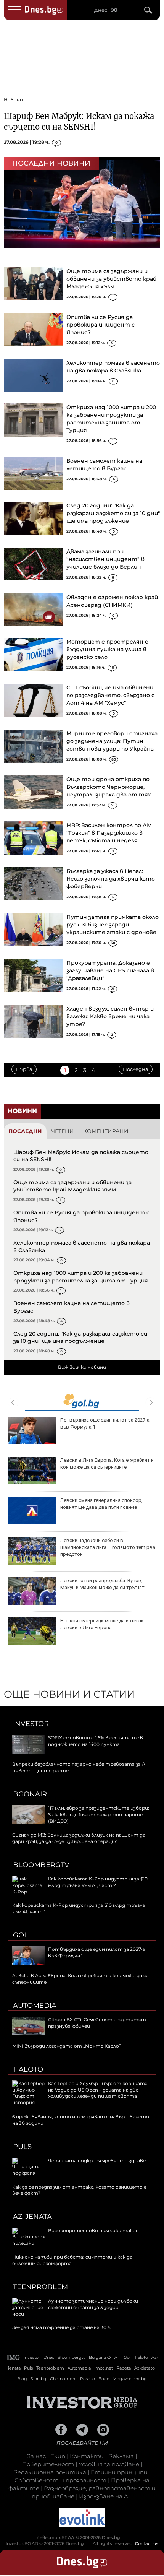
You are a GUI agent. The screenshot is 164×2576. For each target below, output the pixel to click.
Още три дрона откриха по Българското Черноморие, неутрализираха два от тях (109, 787)
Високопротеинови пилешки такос (101, 1420)
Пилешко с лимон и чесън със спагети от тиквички (108, 1544)
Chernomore (63, 2379)
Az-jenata (32, 2217)
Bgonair (30, 1794)
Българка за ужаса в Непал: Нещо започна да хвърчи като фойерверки (111, 879)
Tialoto (28, 2069)
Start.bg (39, 2379)
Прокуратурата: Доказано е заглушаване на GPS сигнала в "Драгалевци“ (110, 970)
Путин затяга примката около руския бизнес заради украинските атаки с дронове (113, 925)
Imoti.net (104, 2368)
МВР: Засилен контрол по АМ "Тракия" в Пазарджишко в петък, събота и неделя (109, 833)
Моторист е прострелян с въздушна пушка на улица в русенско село (107, 649)
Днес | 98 (106, 10)
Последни (25, 1131)
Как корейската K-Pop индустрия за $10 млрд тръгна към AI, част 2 (98, 1882)
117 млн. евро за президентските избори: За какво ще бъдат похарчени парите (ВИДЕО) (99, 1815)
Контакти (87, 2456)
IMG (14, 2357)
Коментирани (106, 1131)
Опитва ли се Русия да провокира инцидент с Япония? (100, 325)
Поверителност (48, 2464)
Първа (24, 1069)
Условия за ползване (109, 2464)
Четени (63, 1131)
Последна (136, 1069)
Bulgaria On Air (105, 2357)
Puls (22, 2147)
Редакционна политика (50, 2472)
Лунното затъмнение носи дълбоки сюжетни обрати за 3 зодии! (93, 2304)
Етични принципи (119, 2472)
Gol (21, 1935)
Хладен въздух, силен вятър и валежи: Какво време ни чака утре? (110, 1016)
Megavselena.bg (130, 2379)
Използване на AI (104, 2496)
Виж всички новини (82, 1367)
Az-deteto (145, 2368)
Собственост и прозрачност (60, 2480)
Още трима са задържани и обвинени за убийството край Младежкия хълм (111, 279)
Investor (31, 1724)
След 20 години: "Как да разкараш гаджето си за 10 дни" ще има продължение (113, 513)
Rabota (124, 2368)
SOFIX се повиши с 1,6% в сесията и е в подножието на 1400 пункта (96, 1741)
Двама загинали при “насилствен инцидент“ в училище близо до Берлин (105, 559)
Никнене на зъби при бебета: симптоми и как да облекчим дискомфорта (107, 1464)
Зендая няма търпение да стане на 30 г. (62, 2327)
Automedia (35, 2006)
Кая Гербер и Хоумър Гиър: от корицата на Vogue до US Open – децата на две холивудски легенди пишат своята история (80, 2093)
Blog (22, 2379)
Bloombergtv (41, 1865)
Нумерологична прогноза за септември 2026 (106, 1624)
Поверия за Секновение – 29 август (102, 1500)
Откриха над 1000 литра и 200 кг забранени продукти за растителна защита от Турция (81, 1277)
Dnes (49, 2357)
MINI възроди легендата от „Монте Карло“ (67, 2046)
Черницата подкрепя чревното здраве (97, 2161)
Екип (58, 2456)
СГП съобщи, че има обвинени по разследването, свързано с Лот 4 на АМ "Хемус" (110, 695)
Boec (104, 2379)
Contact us (147, 2543)
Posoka (88, 2379)
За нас (36, 2456)
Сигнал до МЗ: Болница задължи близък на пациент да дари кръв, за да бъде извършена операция (79, 1838)
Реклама (121, 2456)
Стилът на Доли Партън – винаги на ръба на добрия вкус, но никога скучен (108, 1584)
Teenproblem (40, 2287)
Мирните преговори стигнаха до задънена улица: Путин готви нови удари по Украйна (112, 741)
